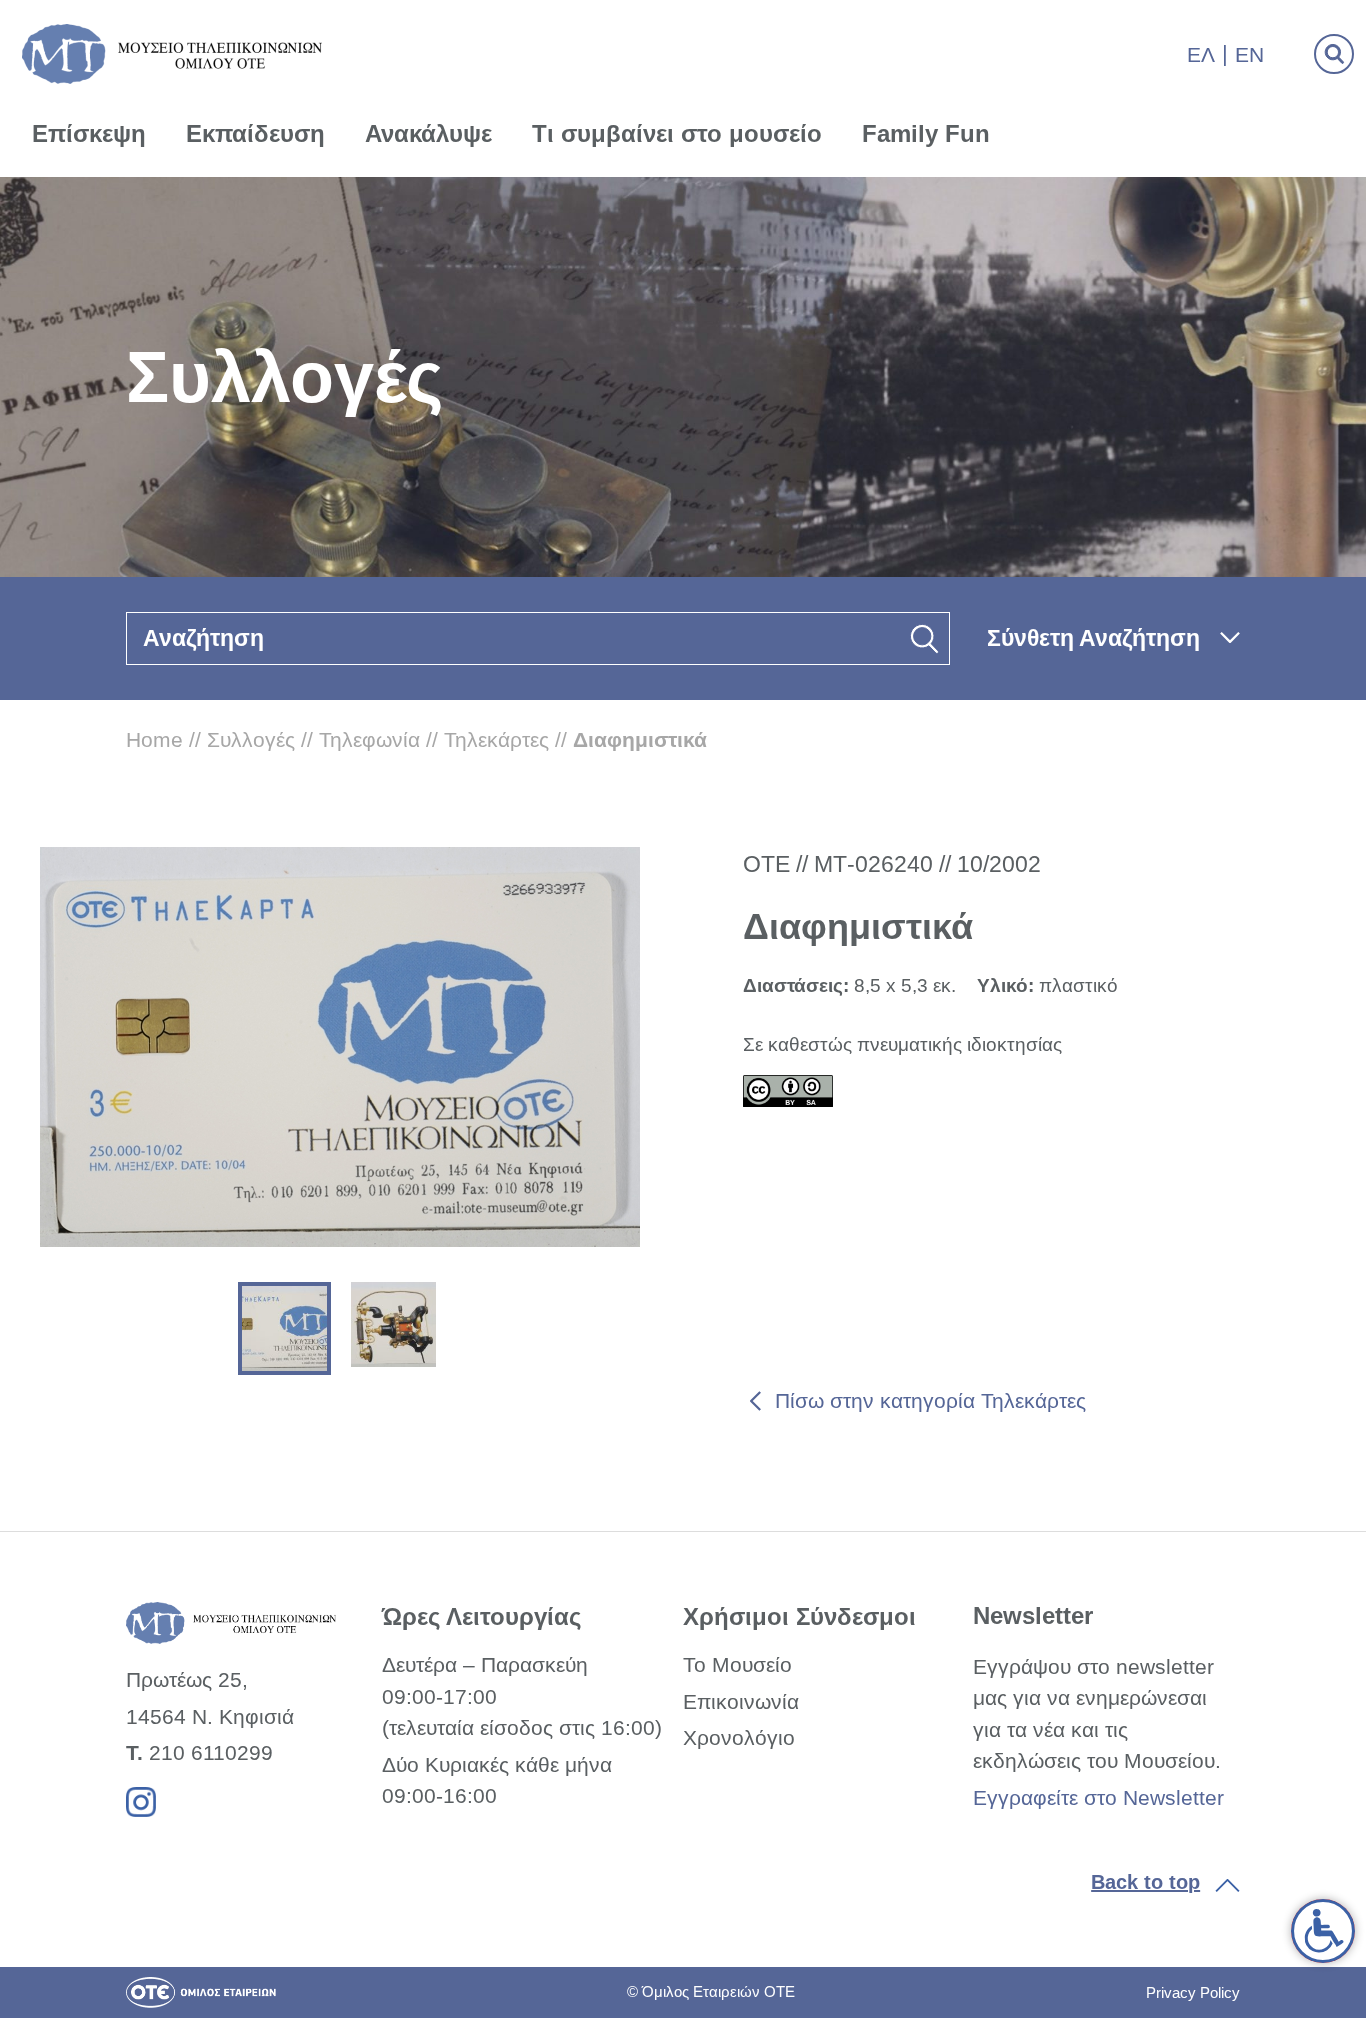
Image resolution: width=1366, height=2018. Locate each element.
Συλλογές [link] (251, 739)
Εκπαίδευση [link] (255, 133)
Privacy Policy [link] (1193, 1992)
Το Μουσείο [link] (737, 1664)
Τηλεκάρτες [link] (496, 739)
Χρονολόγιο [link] (739, 1737)
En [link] (1249, 54)
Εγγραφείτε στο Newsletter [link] (1098, 1797)
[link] (1323, 1931)
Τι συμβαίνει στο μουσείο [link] (677, 133)
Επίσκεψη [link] (89, 133)
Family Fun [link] (926, 133)
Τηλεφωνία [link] (369, 739)
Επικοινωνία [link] (741, 1701)
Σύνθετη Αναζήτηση (1093, 638)
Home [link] (154, 739)
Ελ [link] (1201, 54)
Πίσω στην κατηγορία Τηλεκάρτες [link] (930, 1400)
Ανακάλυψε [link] (428, 133)
